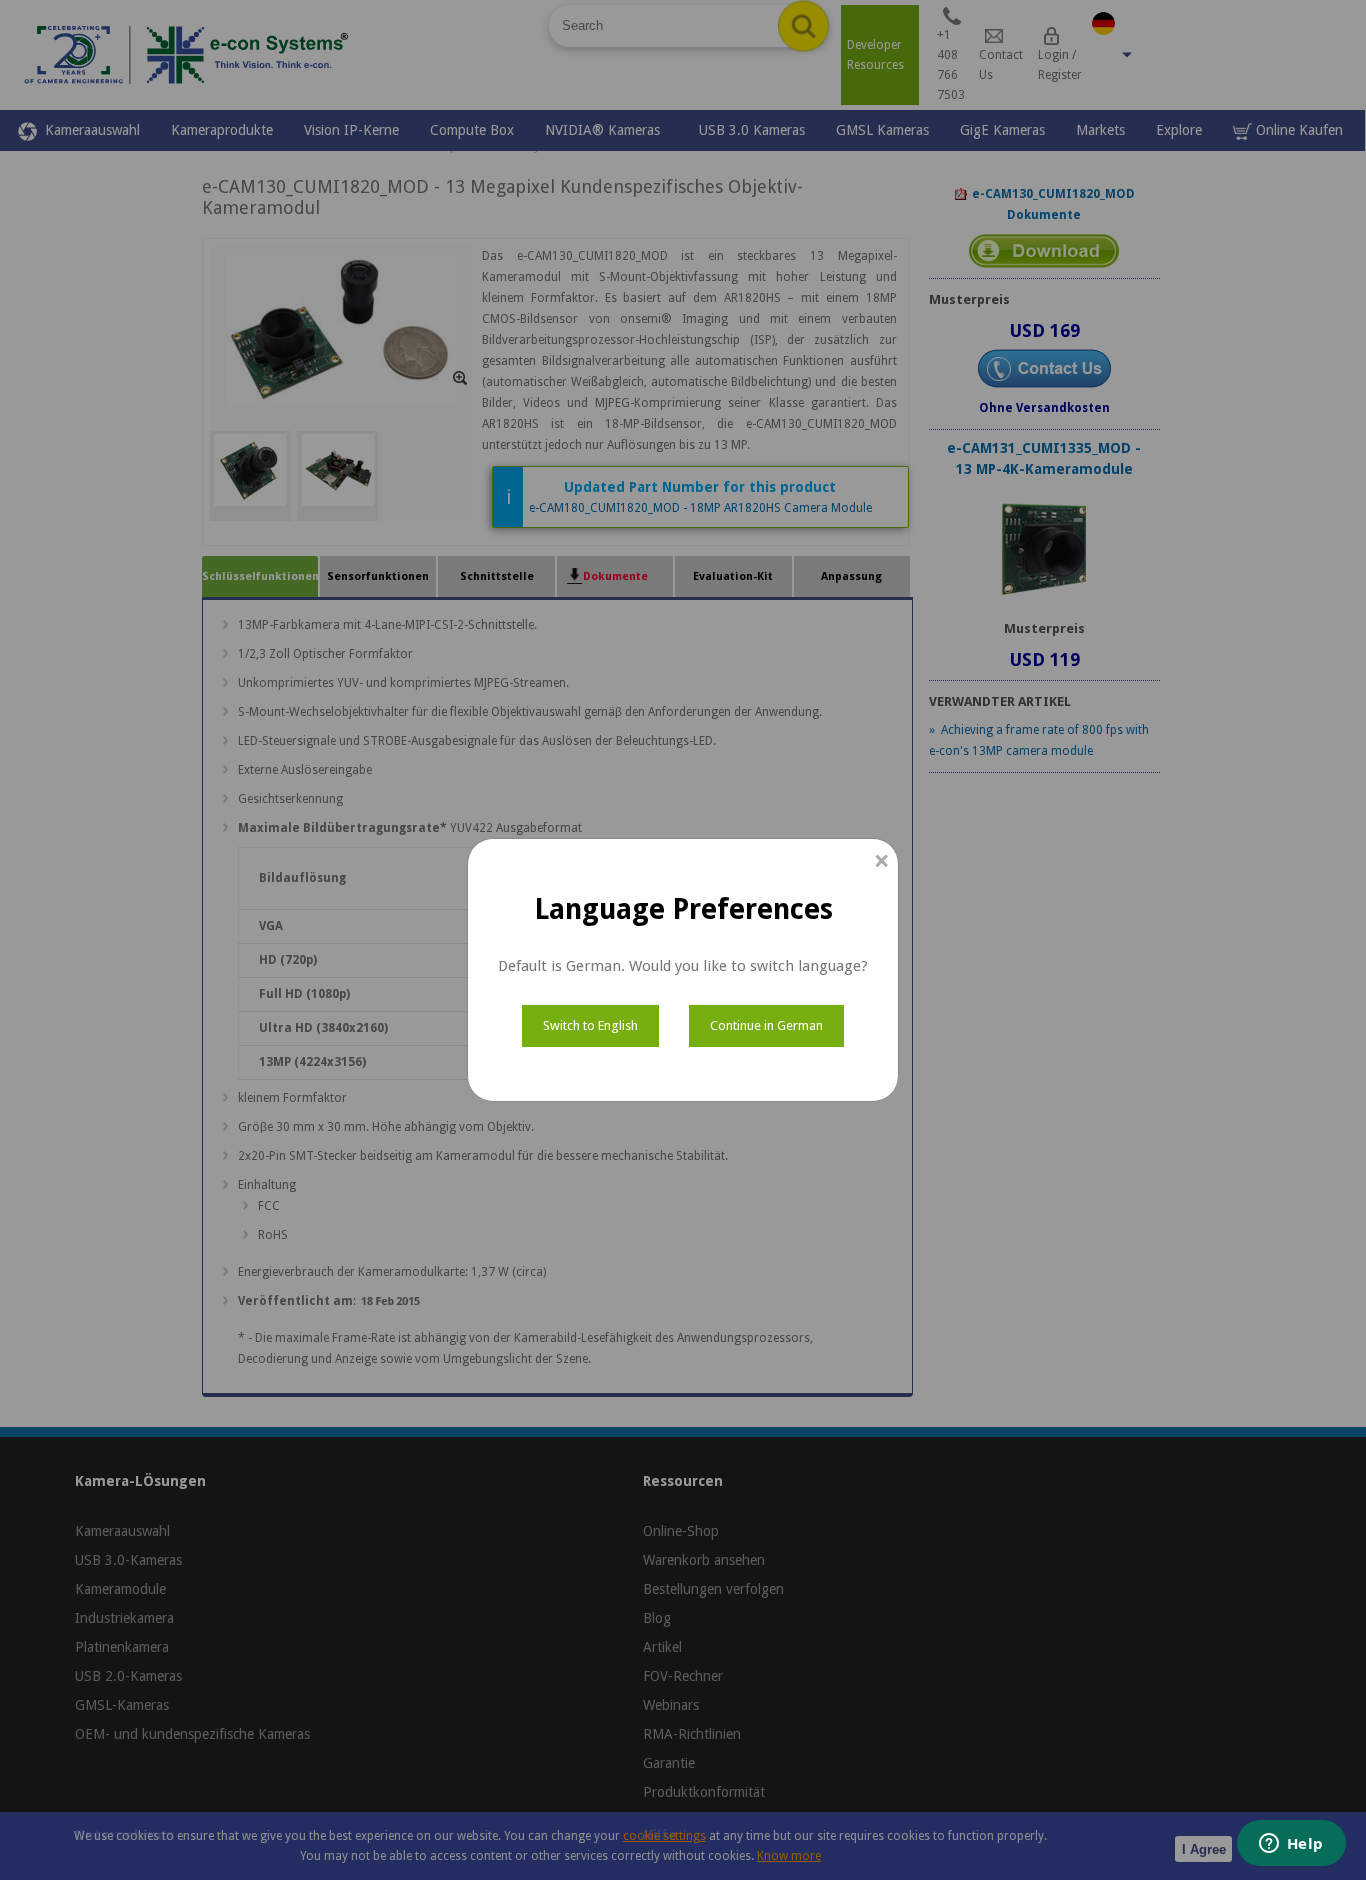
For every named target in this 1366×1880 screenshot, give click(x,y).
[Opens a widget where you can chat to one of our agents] (1291, 1845)
